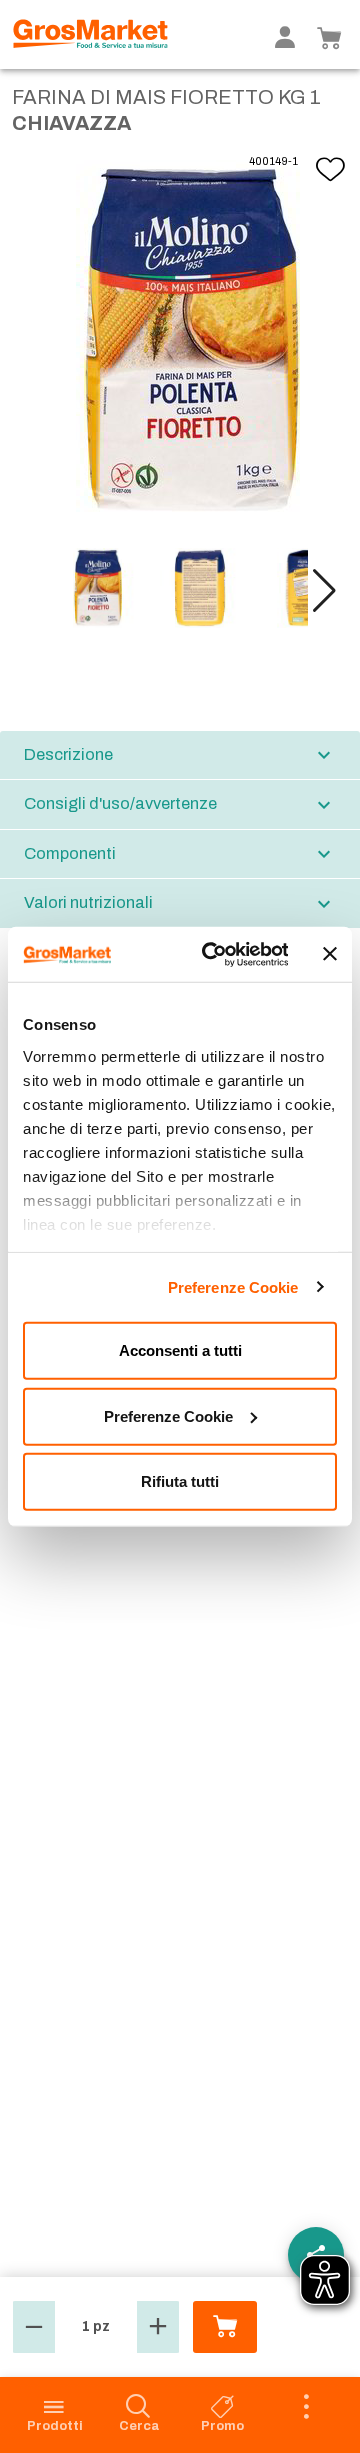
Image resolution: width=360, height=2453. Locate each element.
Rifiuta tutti (180, 1481)
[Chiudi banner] (330, 954)
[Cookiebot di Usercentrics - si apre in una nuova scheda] (212, 954)
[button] (324, 591)
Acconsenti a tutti (180, 1350)
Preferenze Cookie (233, 1286)
